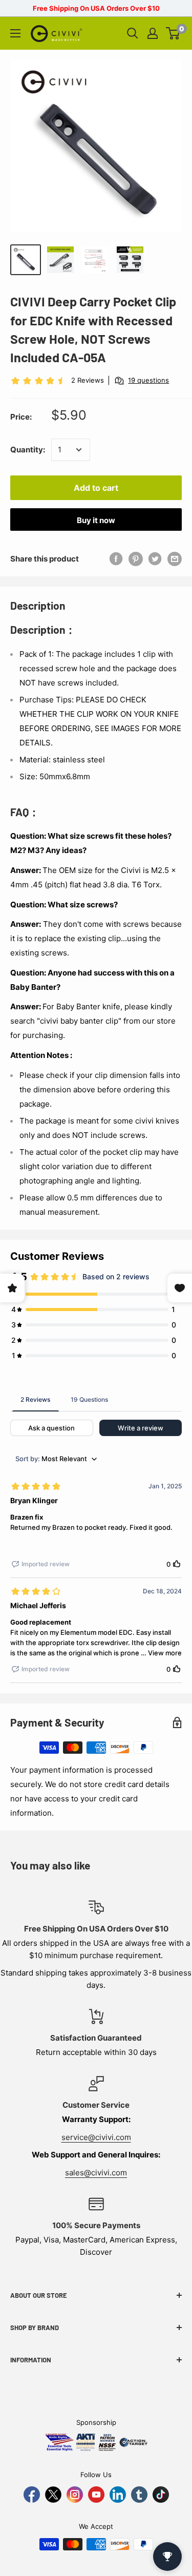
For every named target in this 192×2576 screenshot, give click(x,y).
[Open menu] (15, 33)
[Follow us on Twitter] (53, 2495)
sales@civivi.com (96, 2173)
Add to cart (96, 488)
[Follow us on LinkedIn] (118, 2495)
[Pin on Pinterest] (136, 559)
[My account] (153, 33)
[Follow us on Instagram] (75, 2495)
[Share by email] (175, 559)
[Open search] (133, 33)
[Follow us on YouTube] (96, 2495)
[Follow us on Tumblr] (139, 2495)
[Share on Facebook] (116, 559)
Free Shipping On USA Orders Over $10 (96, 8)
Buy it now (96, 520)
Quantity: (28, 450)
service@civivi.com (96, 2137)
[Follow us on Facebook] (32, 2495)
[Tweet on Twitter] (155, 559)
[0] (173, 33)
